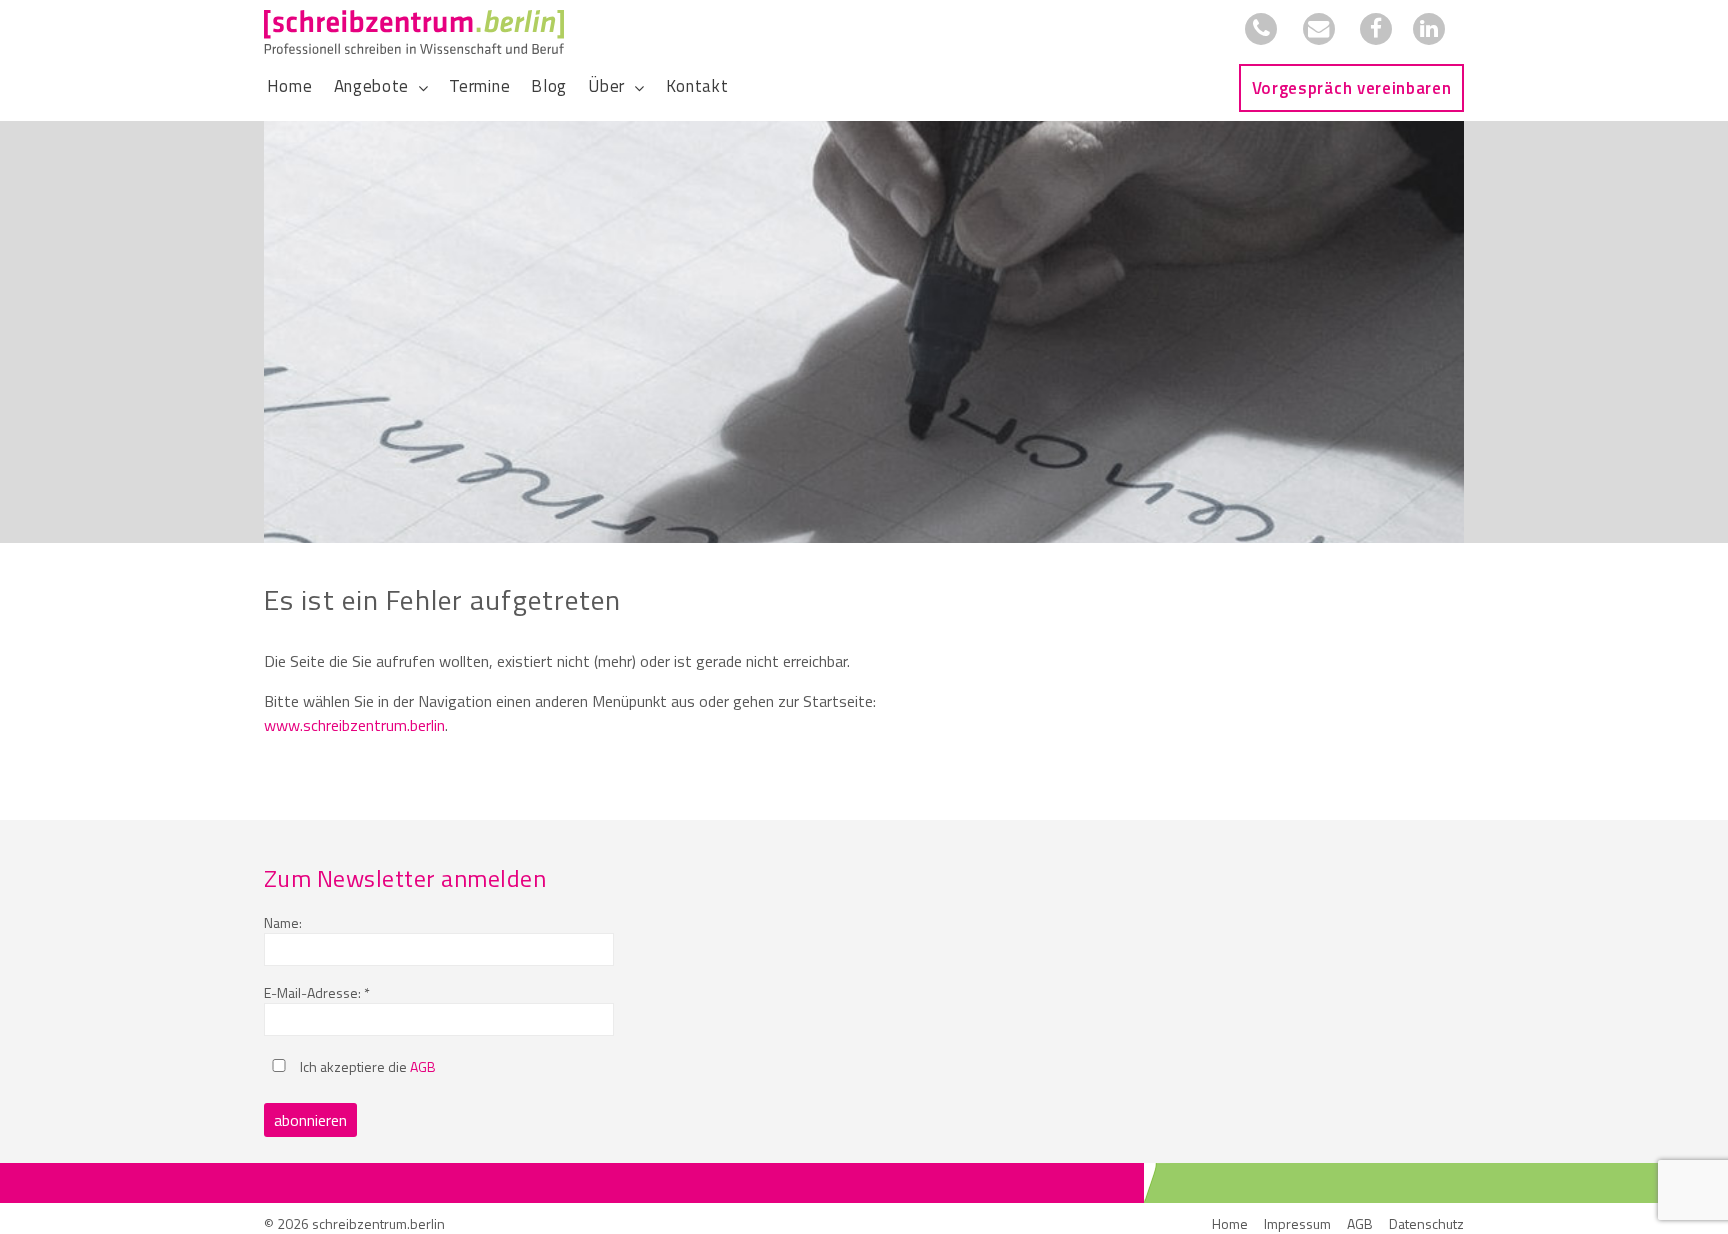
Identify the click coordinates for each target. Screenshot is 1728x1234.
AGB (423, 1066)
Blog (549, 86)
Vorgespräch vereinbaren (1352, 88)
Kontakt (697, 86)
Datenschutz (1426, 1223)
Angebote (371, 86)
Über (606, 86)
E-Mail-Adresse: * (317, 992)
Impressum (1297, 1223)
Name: (283, 922)
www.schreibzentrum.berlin (354, 725)
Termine (479, 86)
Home (290, 86)
